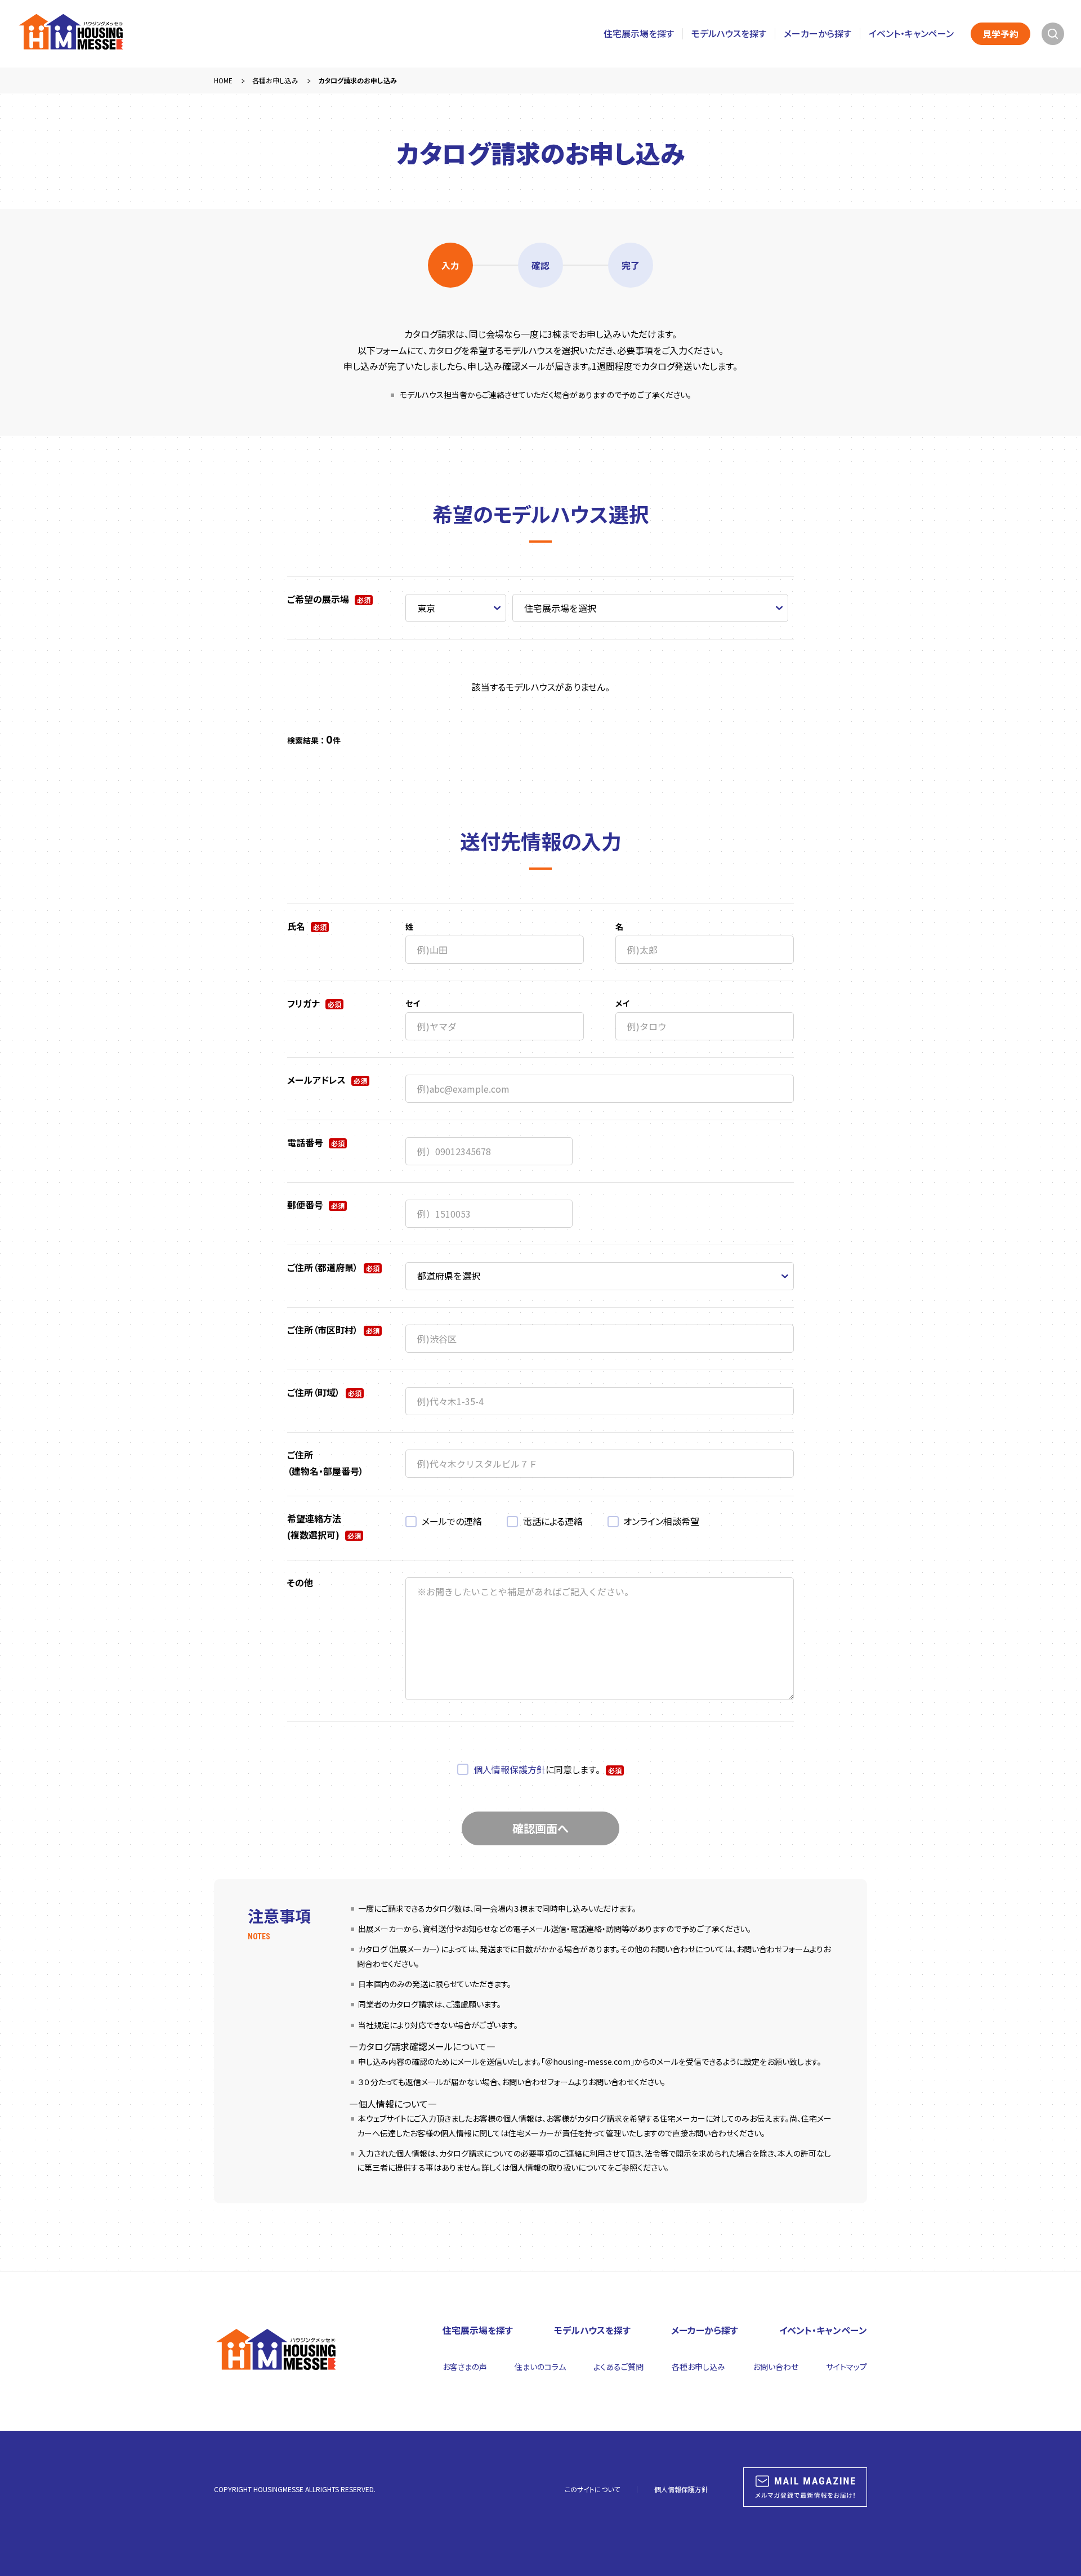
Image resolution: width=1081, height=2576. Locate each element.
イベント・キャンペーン (911, 33)
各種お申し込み (698, 2367)
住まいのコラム (540, 2367)
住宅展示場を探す (639, 33)
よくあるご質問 (618, 2367)
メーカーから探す (818, 33)
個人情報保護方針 (510, 1769)
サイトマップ (847, 2367)
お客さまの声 (465, 2367)
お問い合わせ (776, 2367)
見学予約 (1000, 34)
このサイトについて (592, 2489)
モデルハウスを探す (729, 33)
